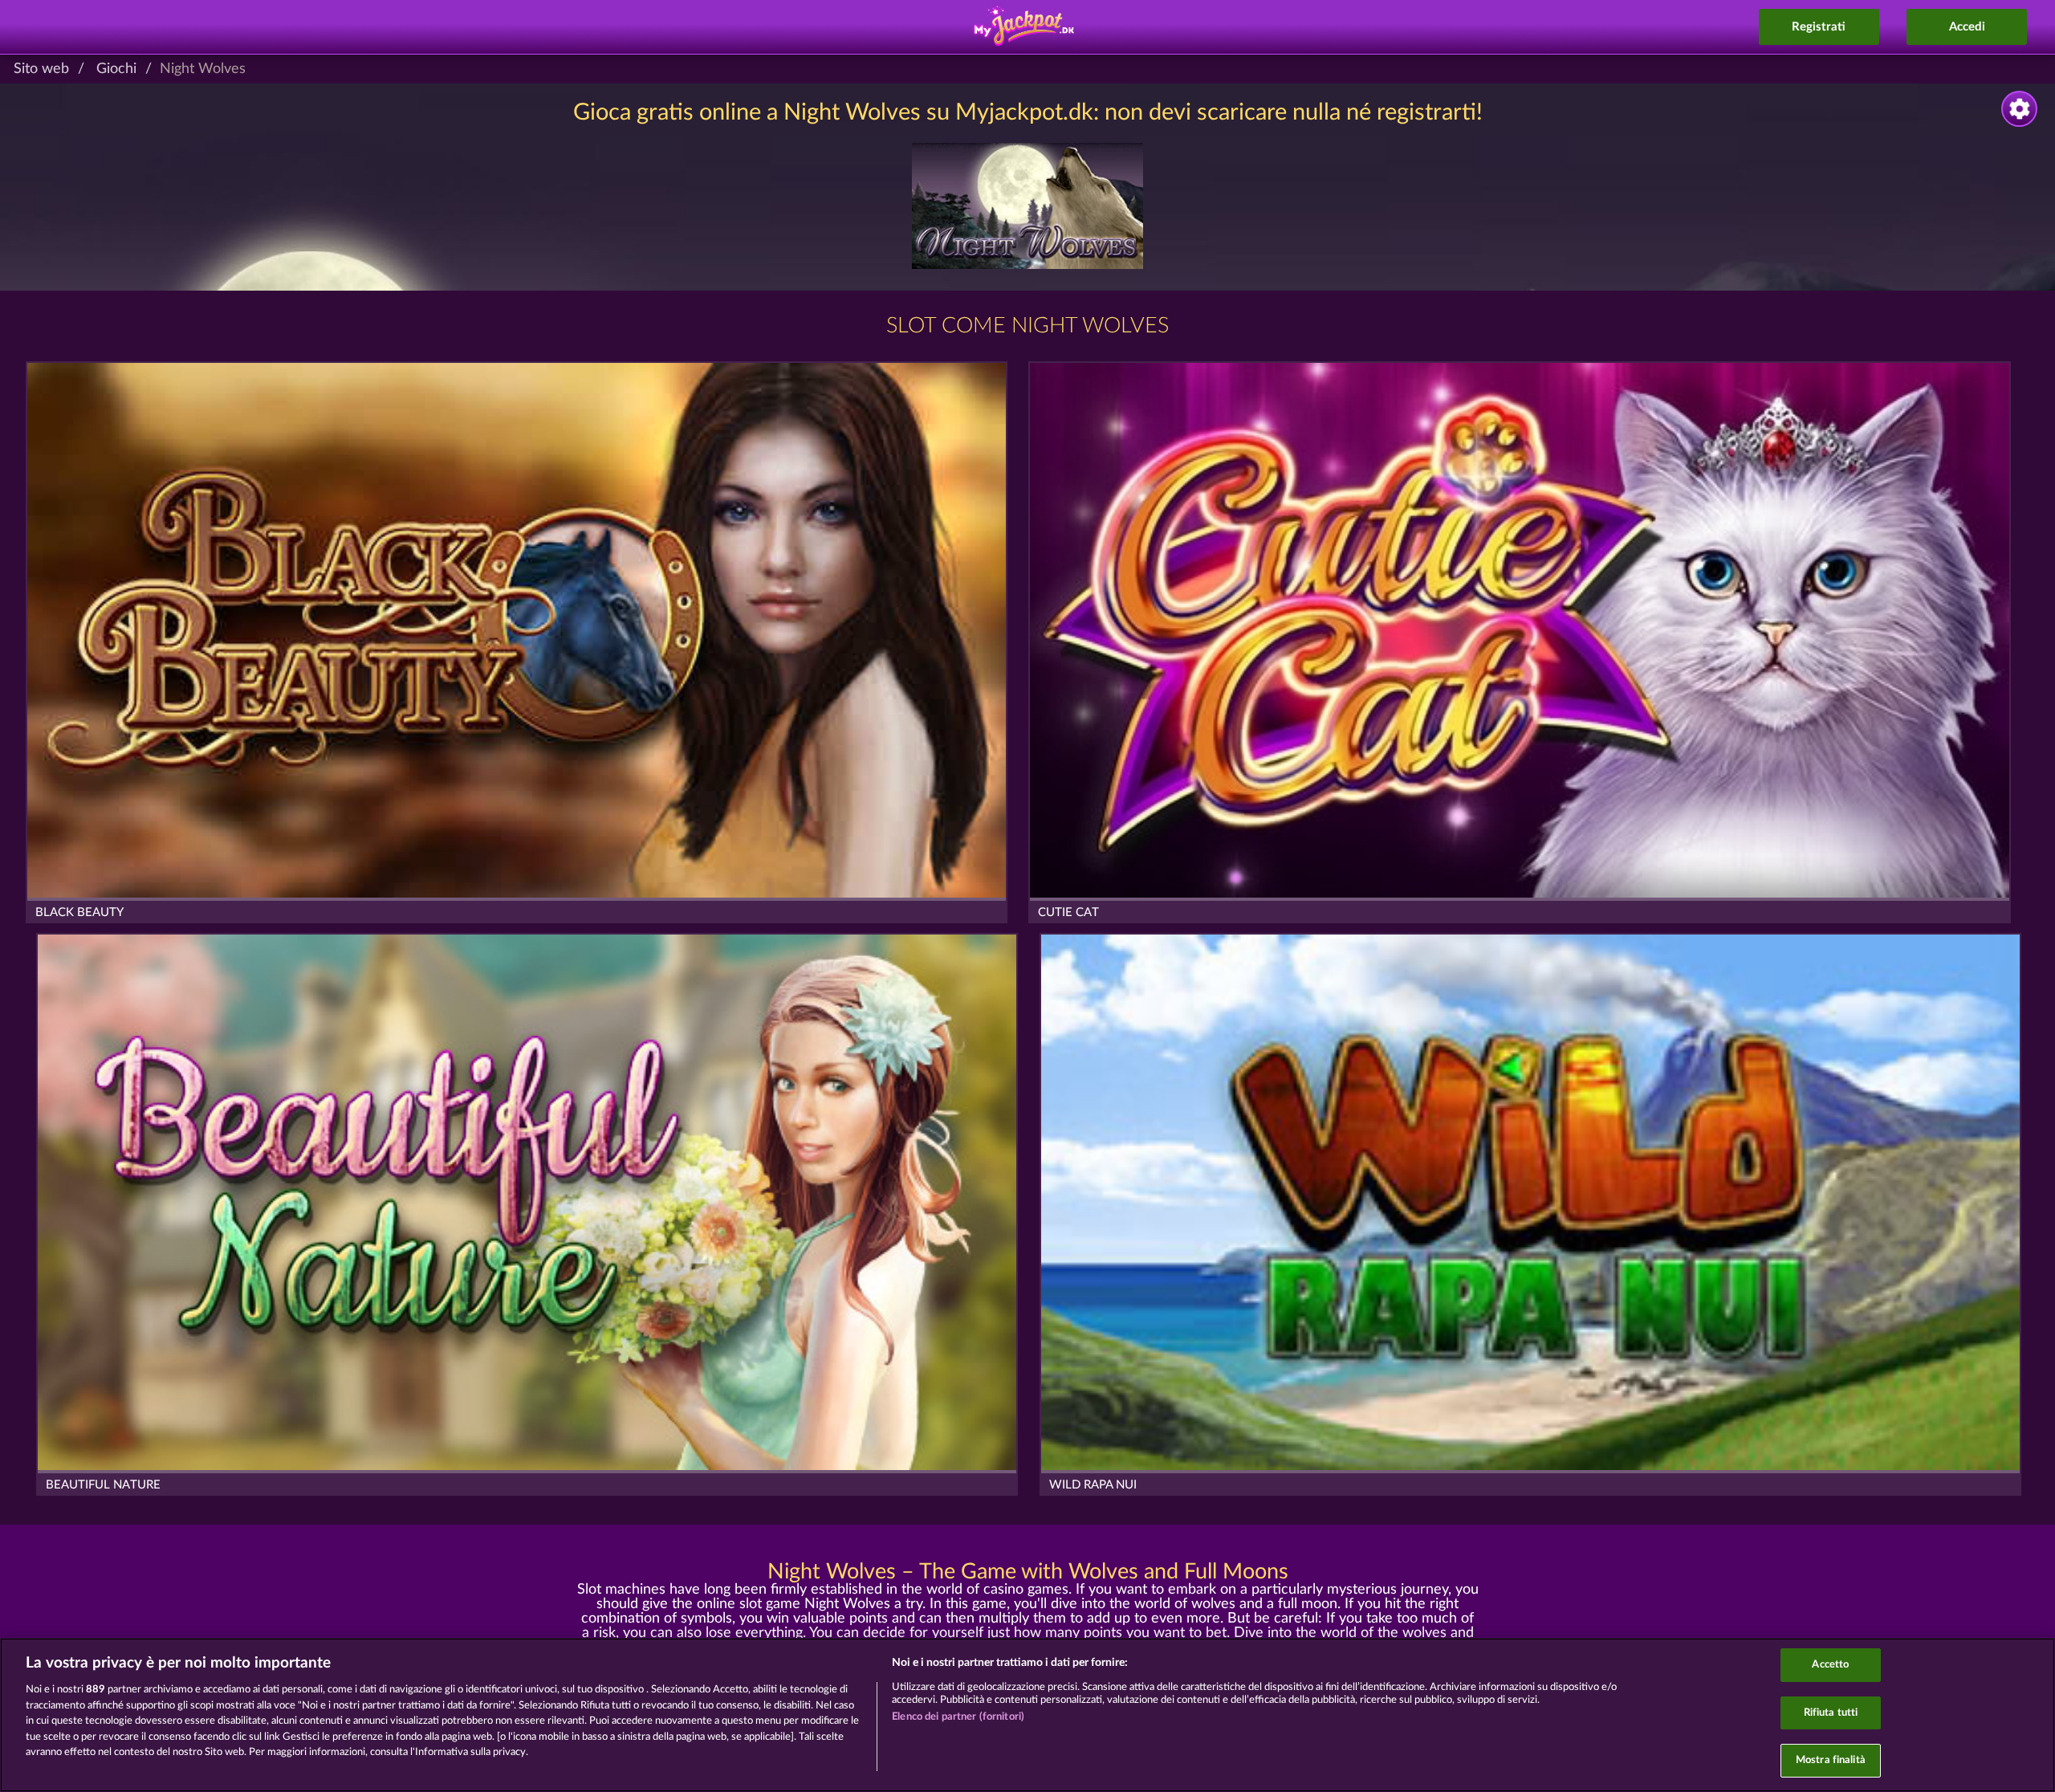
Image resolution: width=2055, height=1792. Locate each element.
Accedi (1967, 27)
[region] (1027, 1715)
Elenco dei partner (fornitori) (958, 1717)
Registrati (1819, 27)
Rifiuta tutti (1831, 1713)
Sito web (41, 69)
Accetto (1830, 1665)
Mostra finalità (1831, 1760)
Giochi (116, 69)
